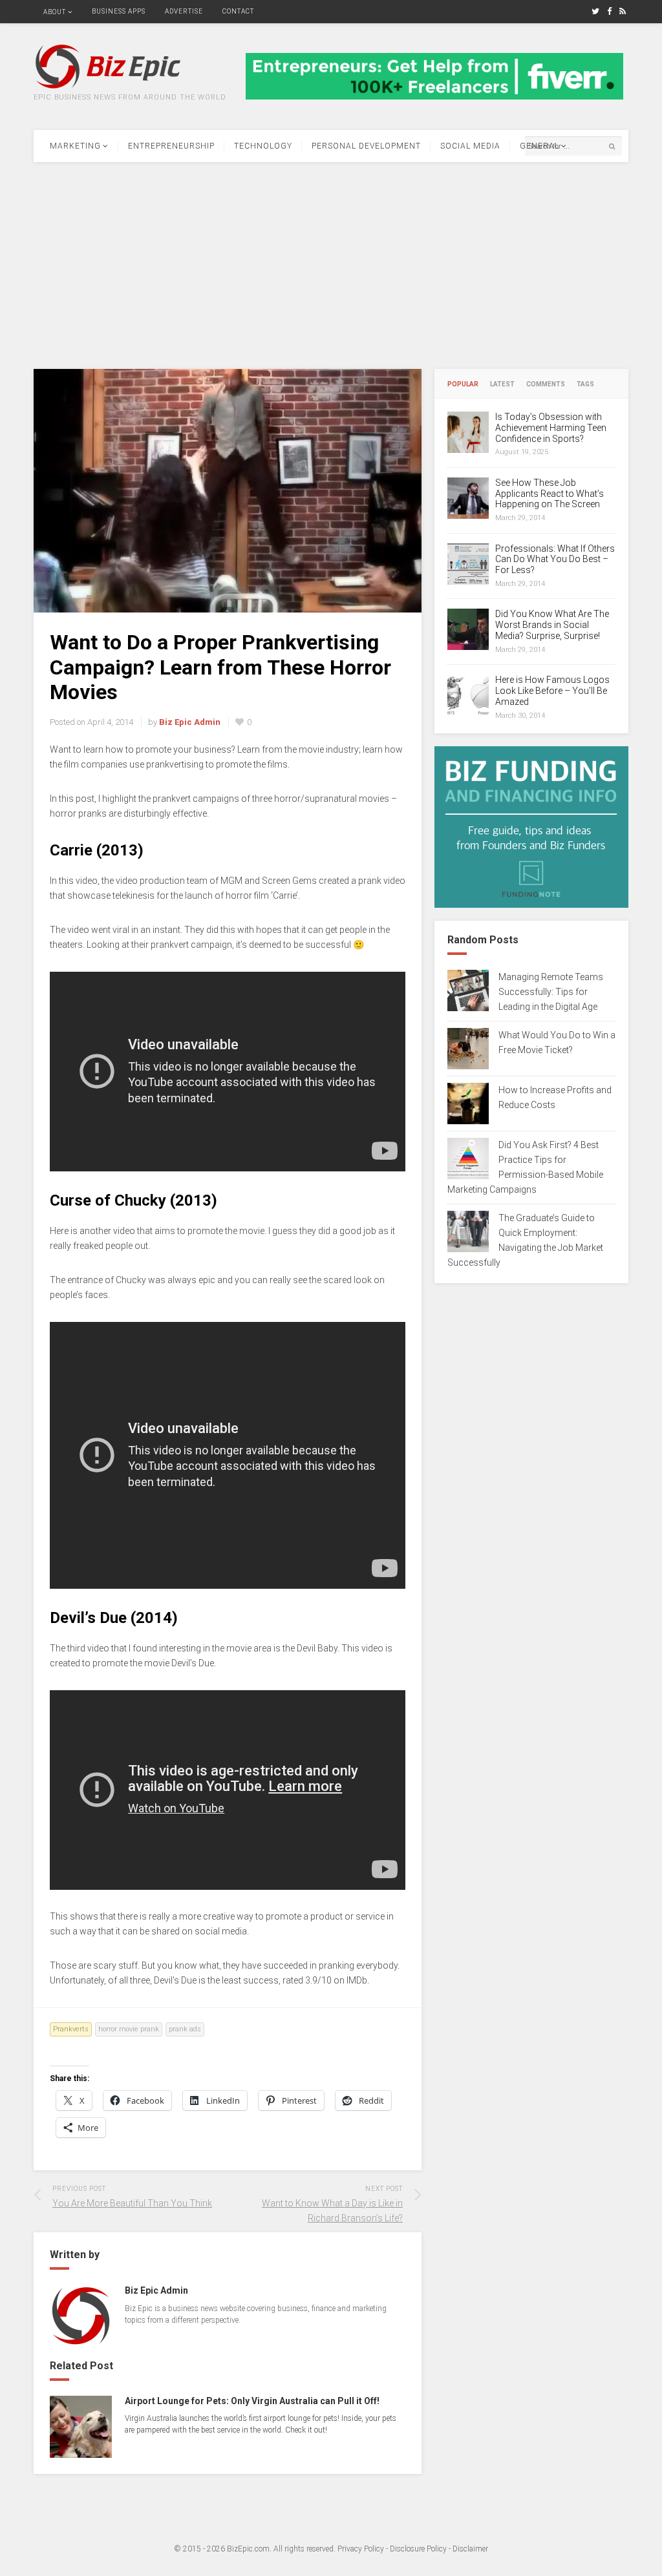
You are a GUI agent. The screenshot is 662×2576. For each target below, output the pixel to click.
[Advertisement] (331, 266)
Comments (546, 384)
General (539, 146)
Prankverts (71, 2029)
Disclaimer (470, 2549)
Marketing (75, 146)
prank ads (185, 2029)
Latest (502, 384)
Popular (463, 384)
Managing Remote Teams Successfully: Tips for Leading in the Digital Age (551, 992)
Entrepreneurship (171, 146)
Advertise (184, 11)
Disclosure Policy (418, 2549)
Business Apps (119, 11)
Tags (585, 384)
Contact (238, 11)
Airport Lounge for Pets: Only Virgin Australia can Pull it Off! (252, 2401)
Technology (263, 146)
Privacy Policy (361, 2549)
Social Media (470, 146)
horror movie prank (129, 2029)
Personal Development (366, 146)
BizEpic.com (248, 2549)
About (55, 12)
